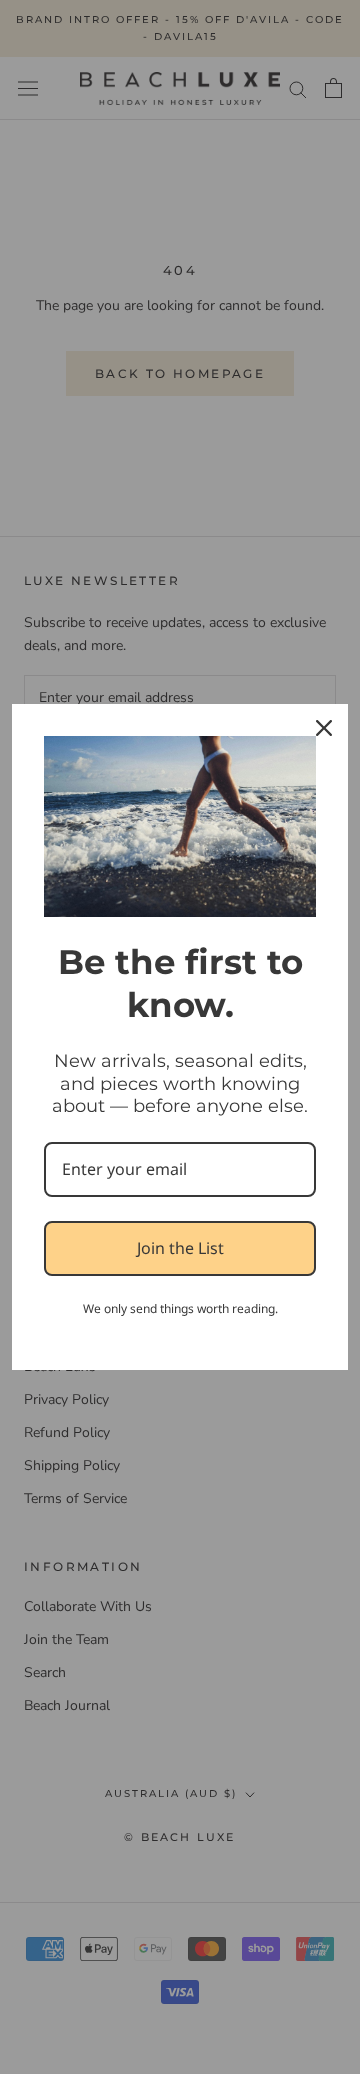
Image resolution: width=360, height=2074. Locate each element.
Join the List (180, 1248)
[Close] (324, 728)
